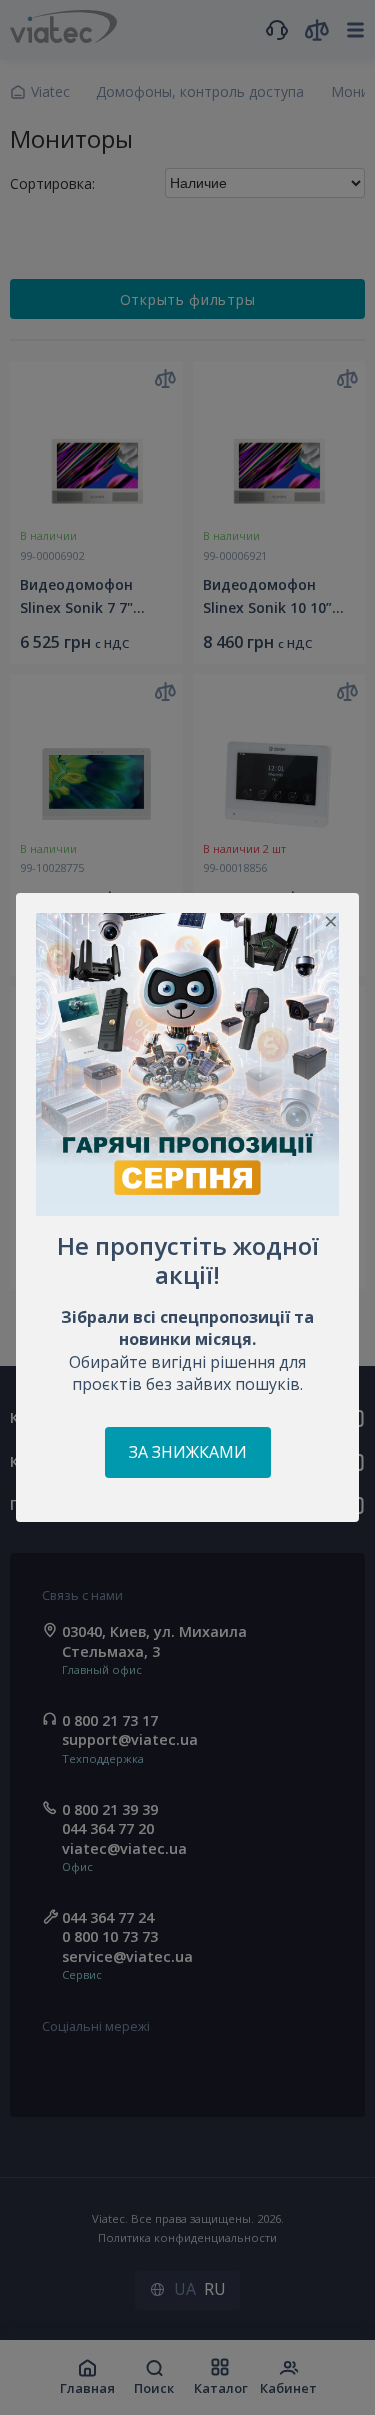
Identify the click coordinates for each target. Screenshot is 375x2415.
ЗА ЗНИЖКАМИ (188, 1452)
